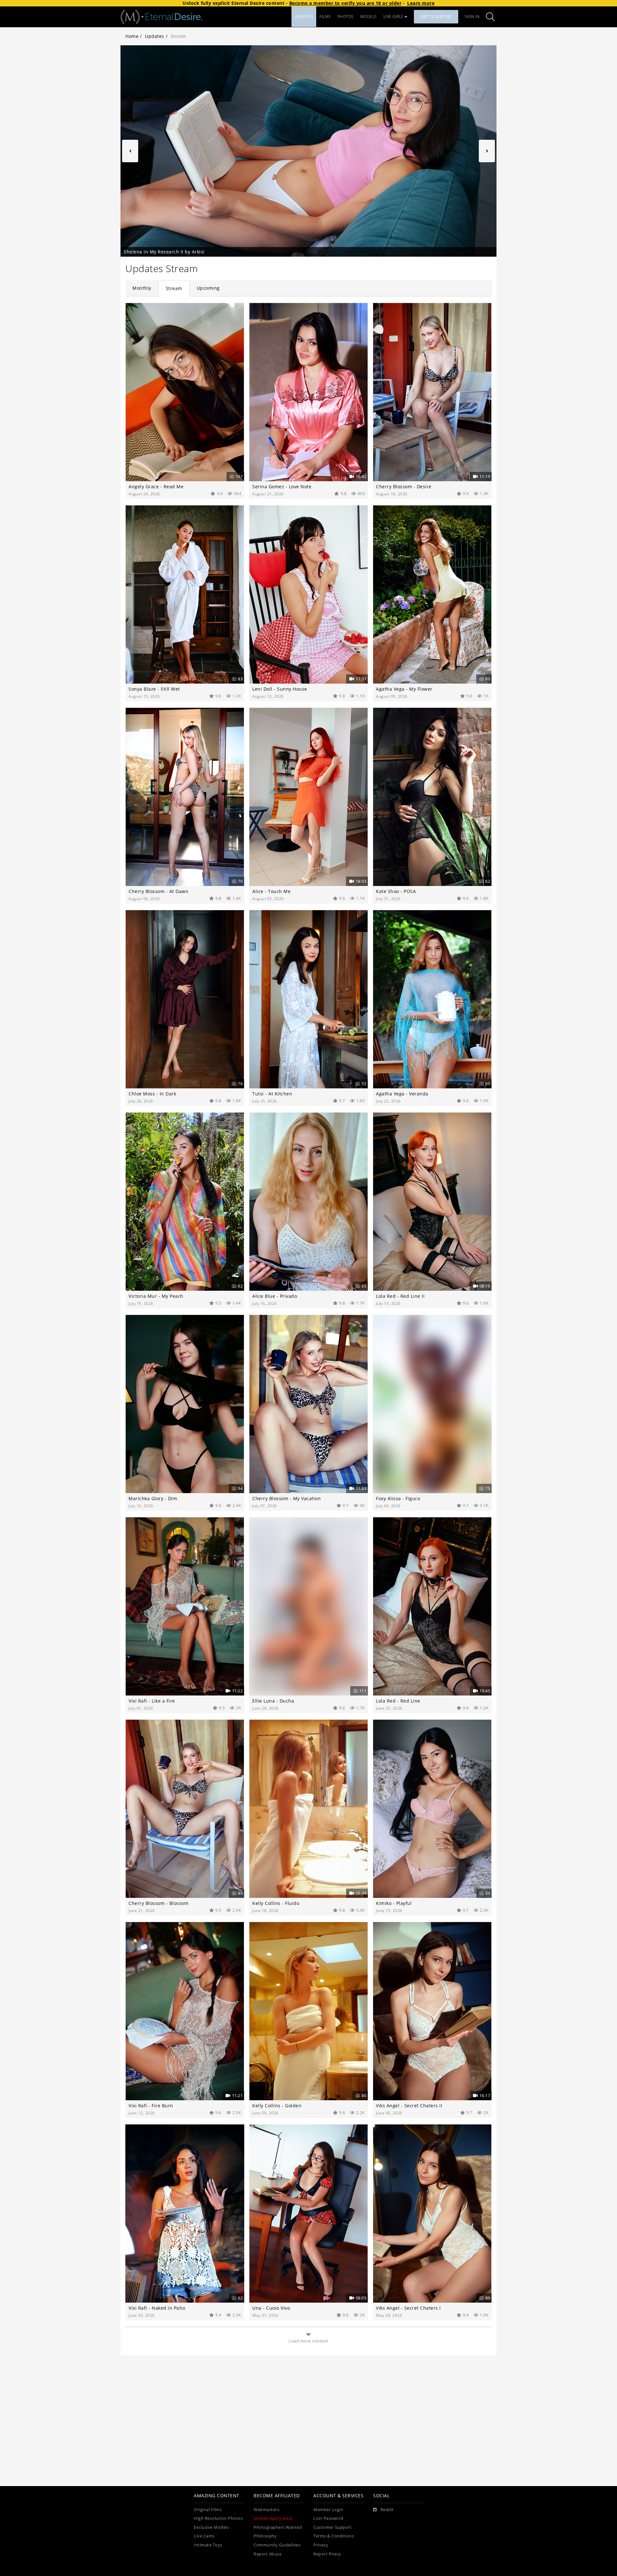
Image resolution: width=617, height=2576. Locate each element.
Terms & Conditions (334, 2536)
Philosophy (265, 2536)
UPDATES (304, 17)
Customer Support (332, 2527)
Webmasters (266, 2510)
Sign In (472, 17)
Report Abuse (268, 2554)
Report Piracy (327, 2554)
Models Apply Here (273, 2518)
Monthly (142, 288)
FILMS (325, 17)
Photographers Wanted (278, 2527)
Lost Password (328, 2518)
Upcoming (208, 288)
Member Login (328, 2510)
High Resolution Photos (218, 2518)
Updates (155, 36)
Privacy (321, 2545)
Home (132, 36)
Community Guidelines (277, 2545)
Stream (174, 288)
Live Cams (204, 2536)
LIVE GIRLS (393, 17)
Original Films (208, 2510)
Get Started (436, 17)
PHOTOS (346, 17)
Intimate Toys (208, 2545)
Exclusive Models (211, 2527)
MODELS (369, 17)
